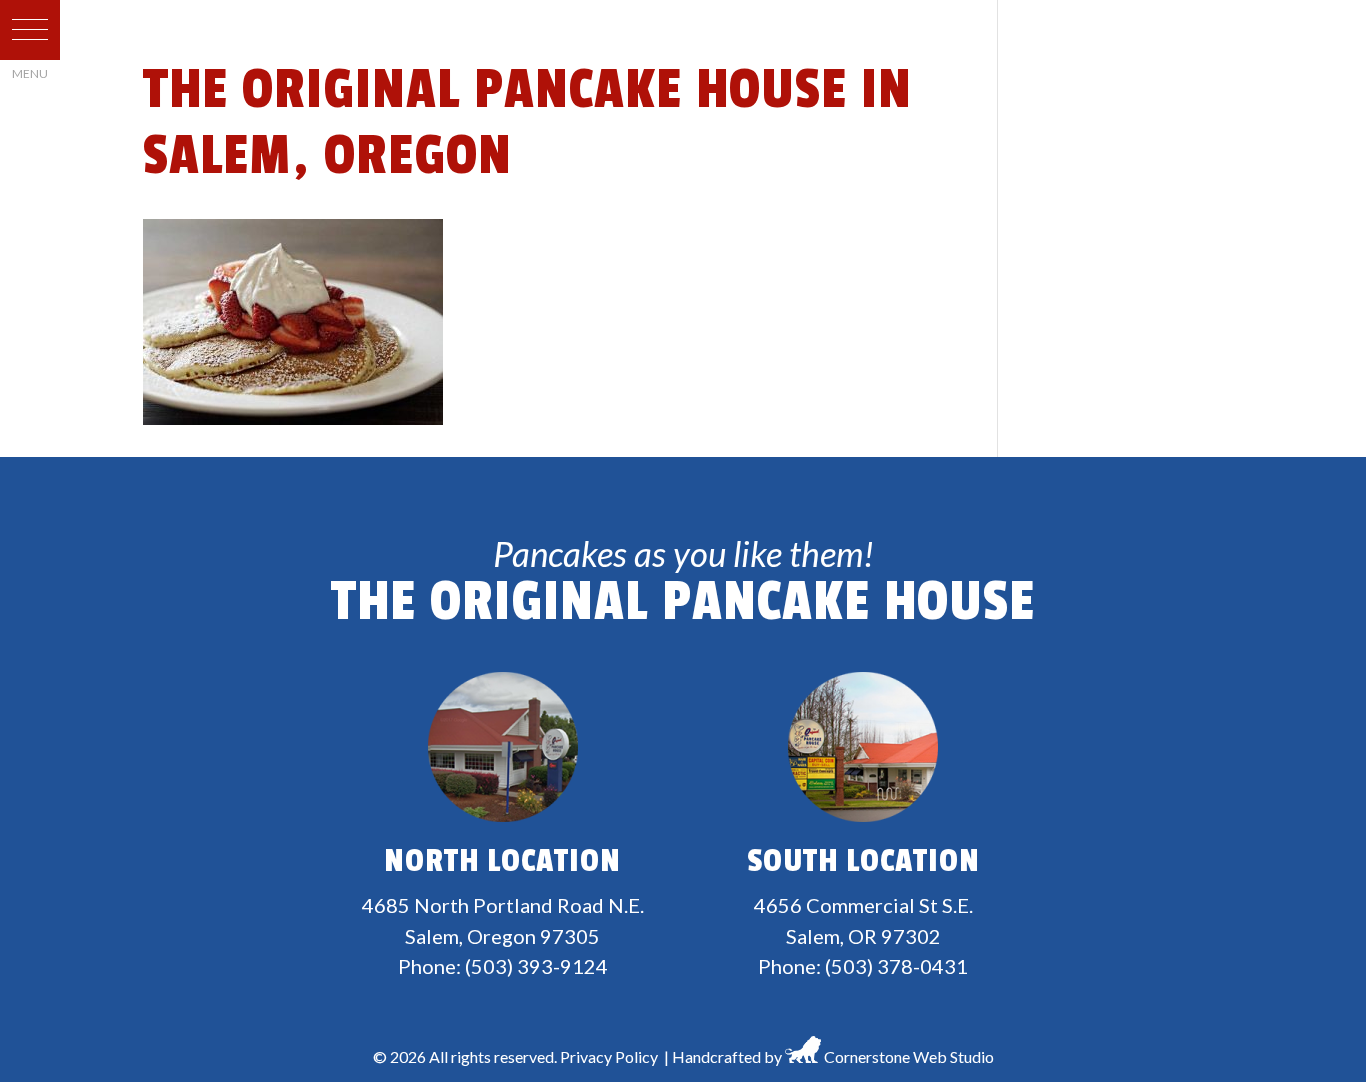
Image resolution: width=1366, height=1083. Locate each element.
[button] (30, 30)
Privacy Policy (609, 1056)
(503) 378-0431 (896, 966)
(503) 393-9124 (536, 966)
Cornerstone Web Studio (909, 1056)
